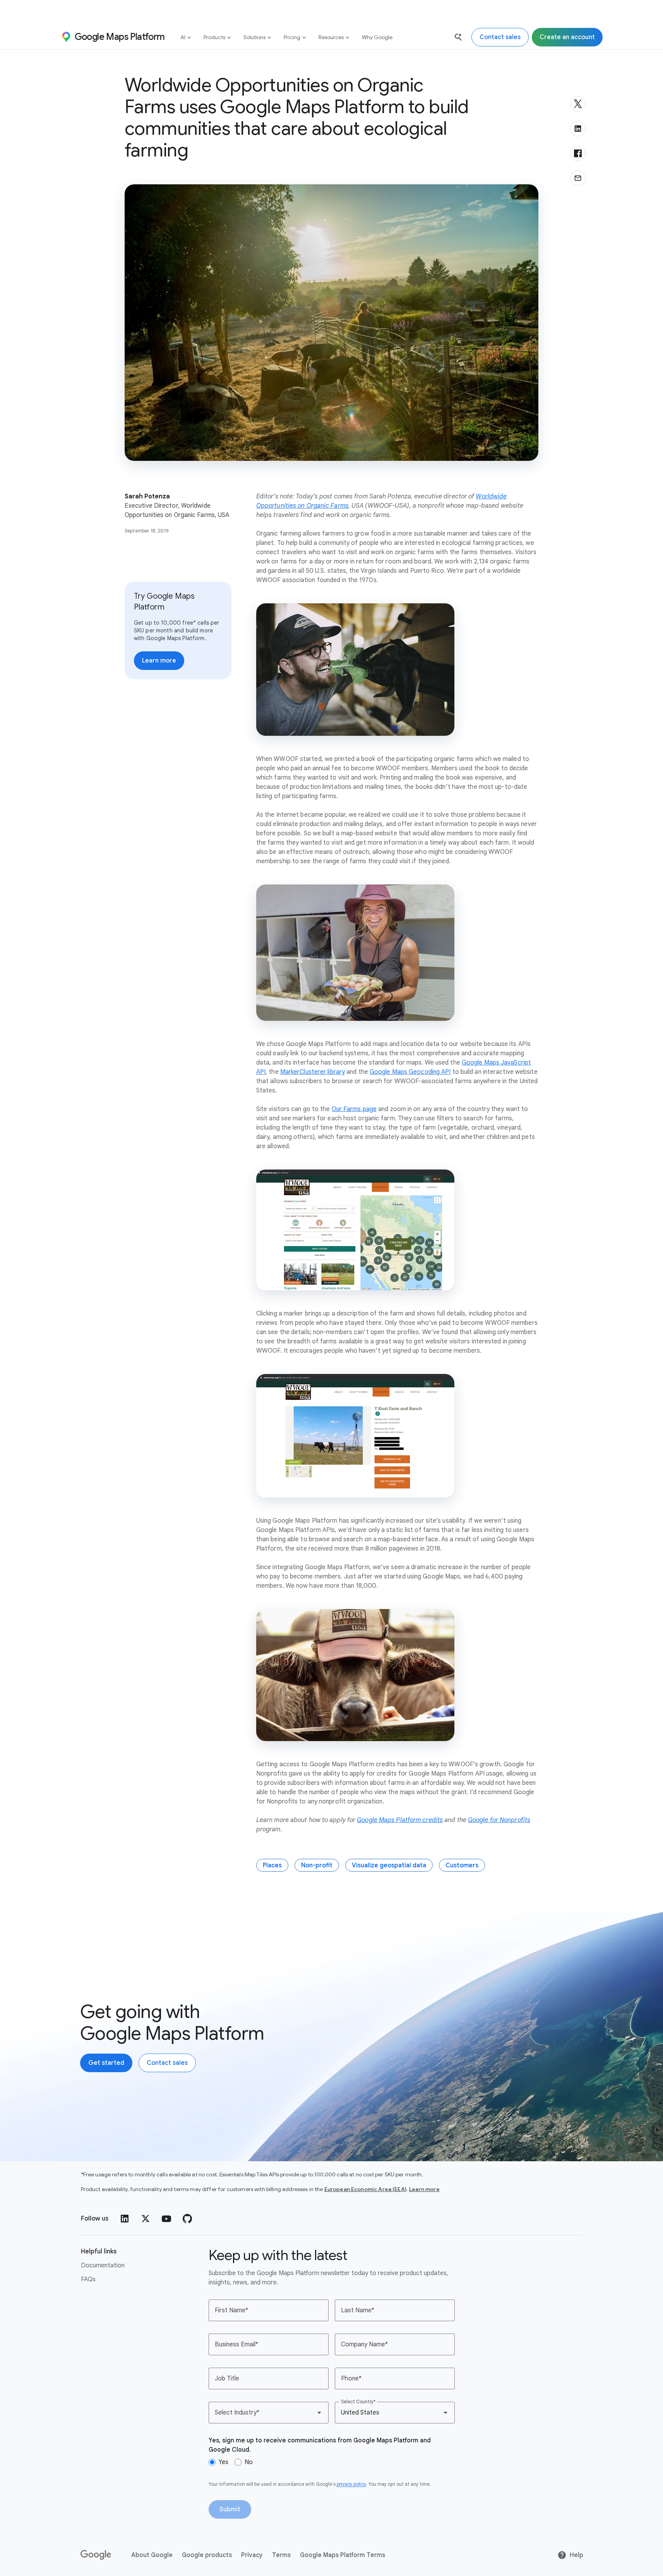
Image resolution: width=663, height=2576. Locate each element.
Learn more (424, 2189)
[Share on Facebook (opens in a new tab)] (578, 153)
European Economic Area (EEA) (365, 2189)
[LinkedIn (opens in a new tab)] (125, 2219)
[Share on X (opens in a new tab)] (578, 104)
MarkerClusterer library (313, 1072)
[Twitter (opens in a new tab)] (146, 2219)
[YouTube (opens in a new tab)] (166, 2219)
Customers (462, 1865)
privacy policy (351, 2484)
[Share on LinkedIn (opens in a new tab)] (578, 129)
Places (272, 1865)
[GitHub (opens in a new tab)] (187, 2219)
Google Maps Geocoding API (410, 1072)
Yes (224, 2462)
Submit (230, 2509)
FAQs (88, 2279)
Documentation (103, 2265)
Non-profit (317, 1865)
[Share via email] (578, 178)
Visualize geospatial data (389, 1865)
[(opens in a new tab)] (96, 2555)
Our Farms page (354, 1109)
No (249, 2462)
